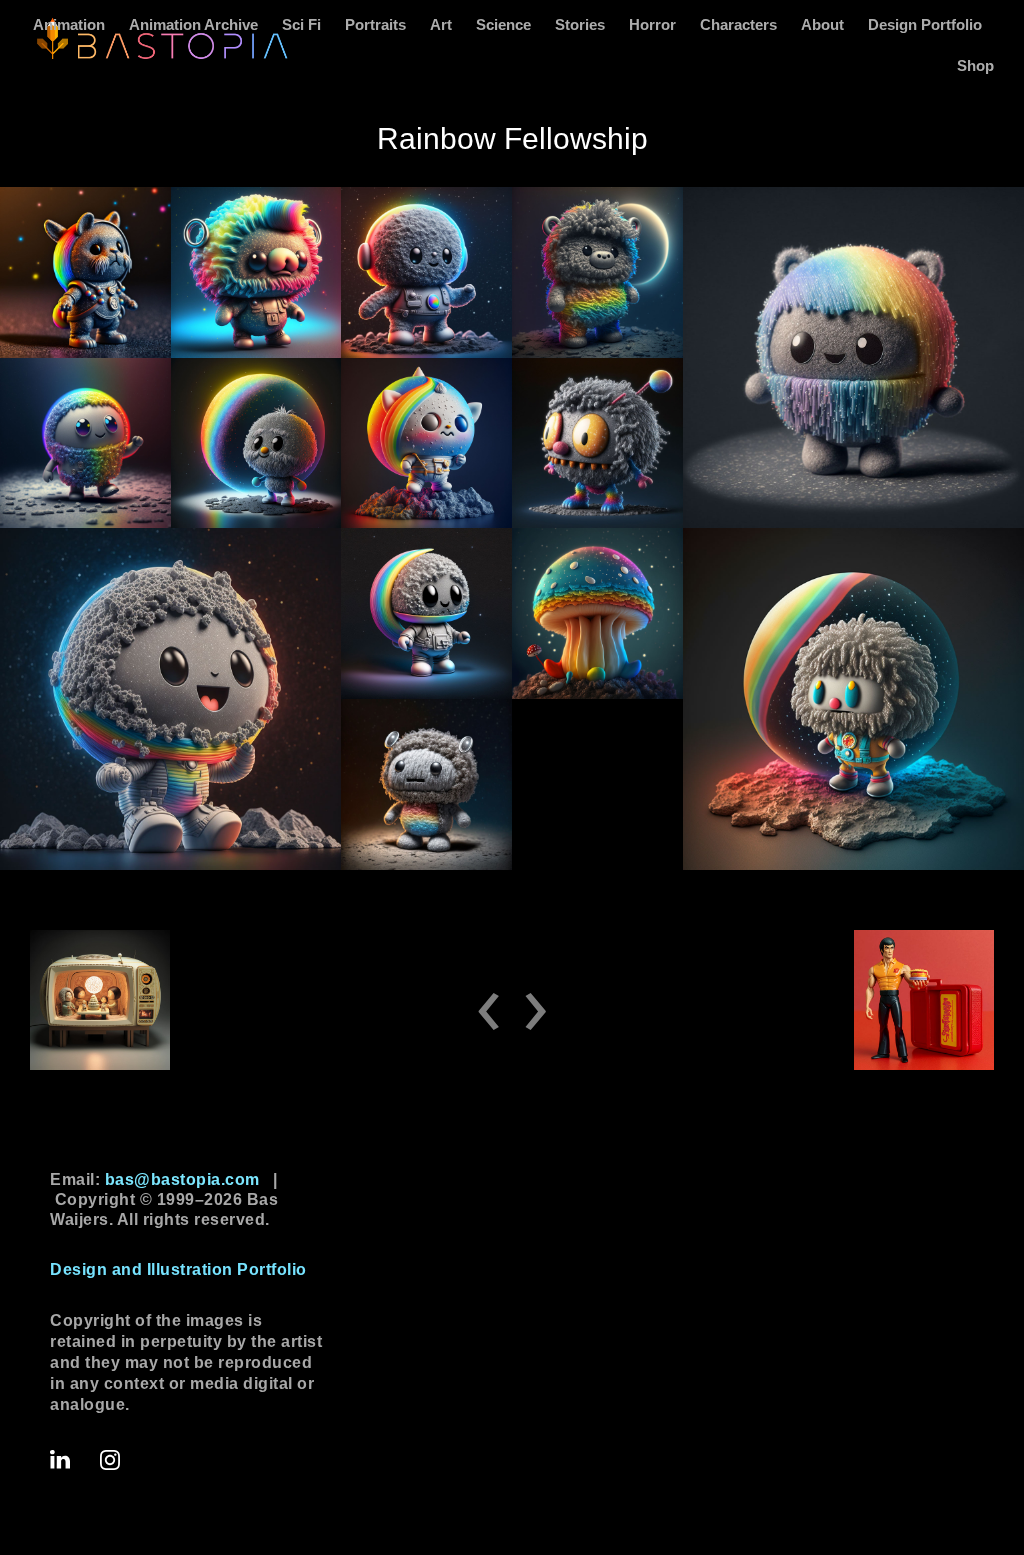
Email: (155, 1179)
